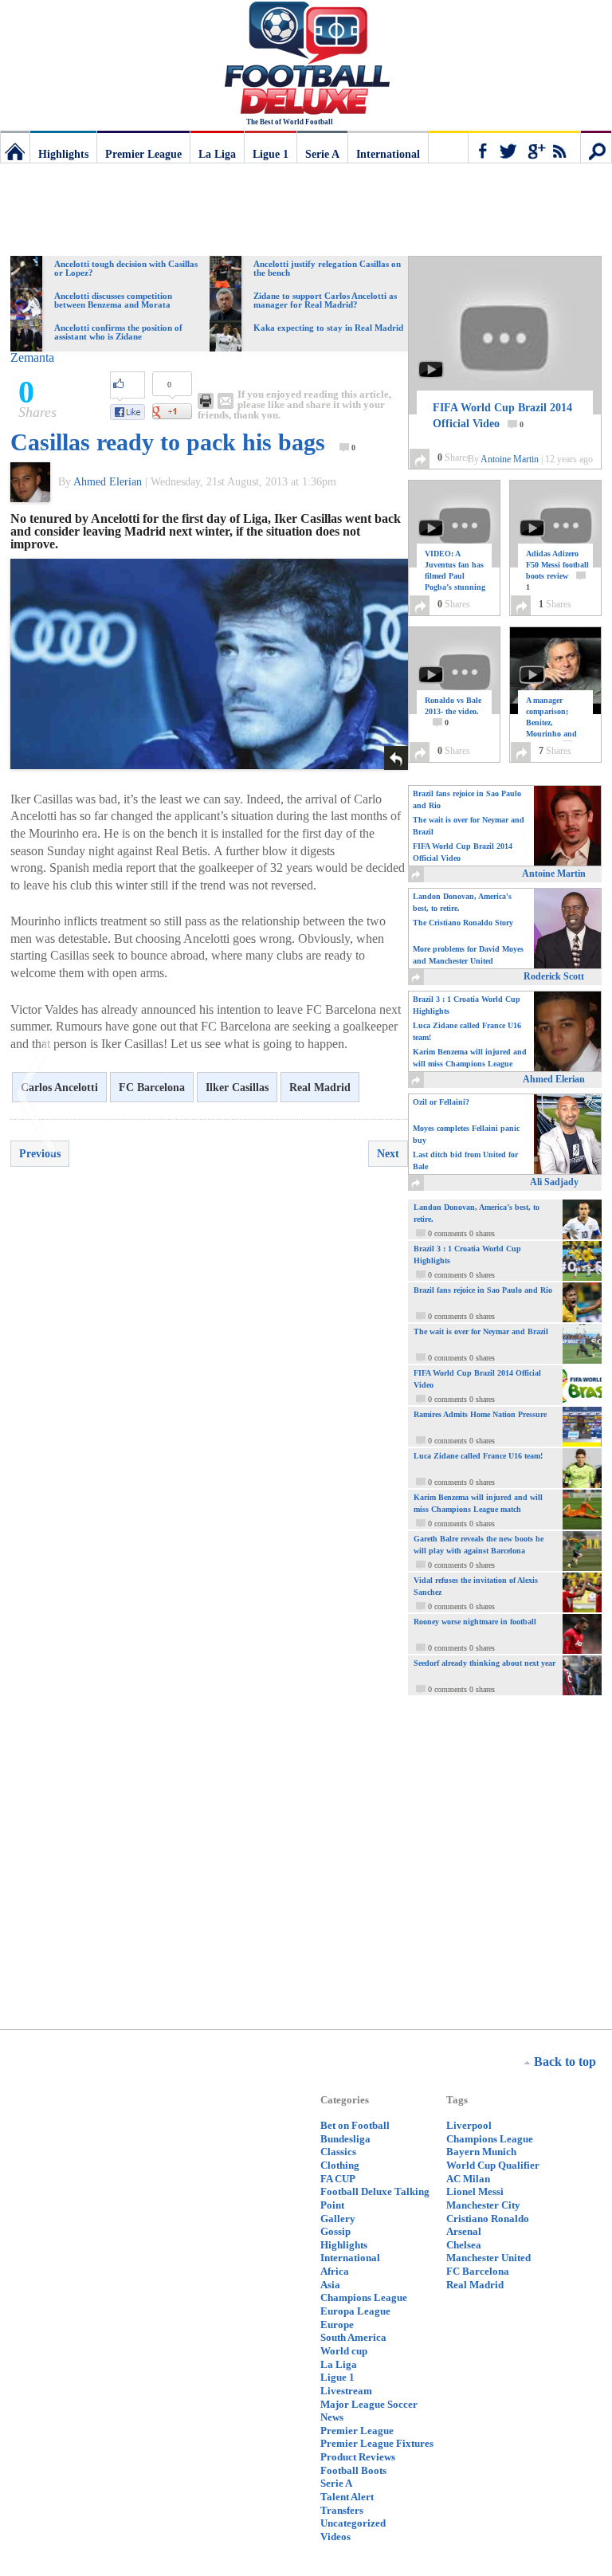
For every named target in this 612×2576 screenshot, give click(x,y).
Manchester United (488, 2258)
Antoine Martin (510, 459)
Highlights (63, 154)
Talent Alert (347, 2497)
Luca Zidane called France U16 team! (467, 1031)
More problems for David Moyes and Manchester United (468, 955)
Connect (524, 147)
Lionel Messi (475, 2191)
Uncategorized (353, 2523)
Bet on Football (355, 2125)
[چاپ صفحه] (206, 401)
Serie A (322, 154)
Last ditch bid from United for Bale (465, 1160)
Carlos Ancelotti (59, 1088)
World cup (344, 2351)
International (388, 154)
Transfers (342, 2510)
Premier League (143, 154)
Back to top (565, 2062)
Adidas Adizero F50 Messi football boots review (557, 570)
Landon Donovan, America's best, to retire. (462, 902)
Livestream (346, 2391)
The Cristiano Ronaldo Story (463, 923)
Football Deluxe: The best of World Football (15, 147)
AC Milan (468, 2179)
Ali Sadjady (554, 1182)
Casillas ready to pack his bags (168, 442)
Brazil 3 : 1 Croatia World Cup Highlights (467, 1005)
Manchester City (483, 2205)
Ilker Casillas (237, 1088)
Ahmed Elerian (108, 482)
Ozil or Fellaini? (441, 1102)
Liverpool (469, 2125)
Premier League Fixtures (377, 2443)
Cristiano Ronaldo (488, 2219)
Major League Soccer (369, 2404)
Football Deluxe (306, 60)
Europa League (355, 2311)
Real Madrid (320, 1088)
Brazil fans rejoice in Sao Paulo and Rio (467, 799)
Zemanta (32, 357)
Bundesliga (345, 2139)
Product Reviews (358, 2457)
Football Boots (353, 2470)
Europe (337, 2325)
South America (353, 2337)
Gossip (335, 2231)
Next (388, 1154)
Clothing (340, 2165)
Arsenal (464, 2231)
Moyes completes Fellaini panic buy (466, 1134)
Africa (335, 2271)
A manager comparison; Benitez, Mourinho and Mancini (552, 723)
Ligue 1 (271, 154)
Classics (338, 2152)
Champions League (364, 2297)
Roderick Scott (554, 976)
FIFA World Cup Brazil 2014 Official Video (502, 416)
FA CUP (338, 2179)
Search (596, 147)
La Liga (217, 154)
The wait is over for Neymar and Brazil (469, 826)
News (332, 2417)
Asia (330, 2285)
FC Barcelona (152, 1088)
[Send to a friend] (226, 401)
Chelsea (464, 2245)
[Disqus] (209, 1407)
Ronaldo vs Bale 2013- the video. (453, 711)
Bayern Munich (481, 2152)
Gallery (338, 2219)
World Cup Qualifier (493, 2165)
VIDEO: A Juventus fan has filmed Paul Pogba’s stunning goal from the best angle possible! (455, 587)
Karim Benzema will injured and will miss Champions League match (470, 1059)
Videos (335, 2537)
